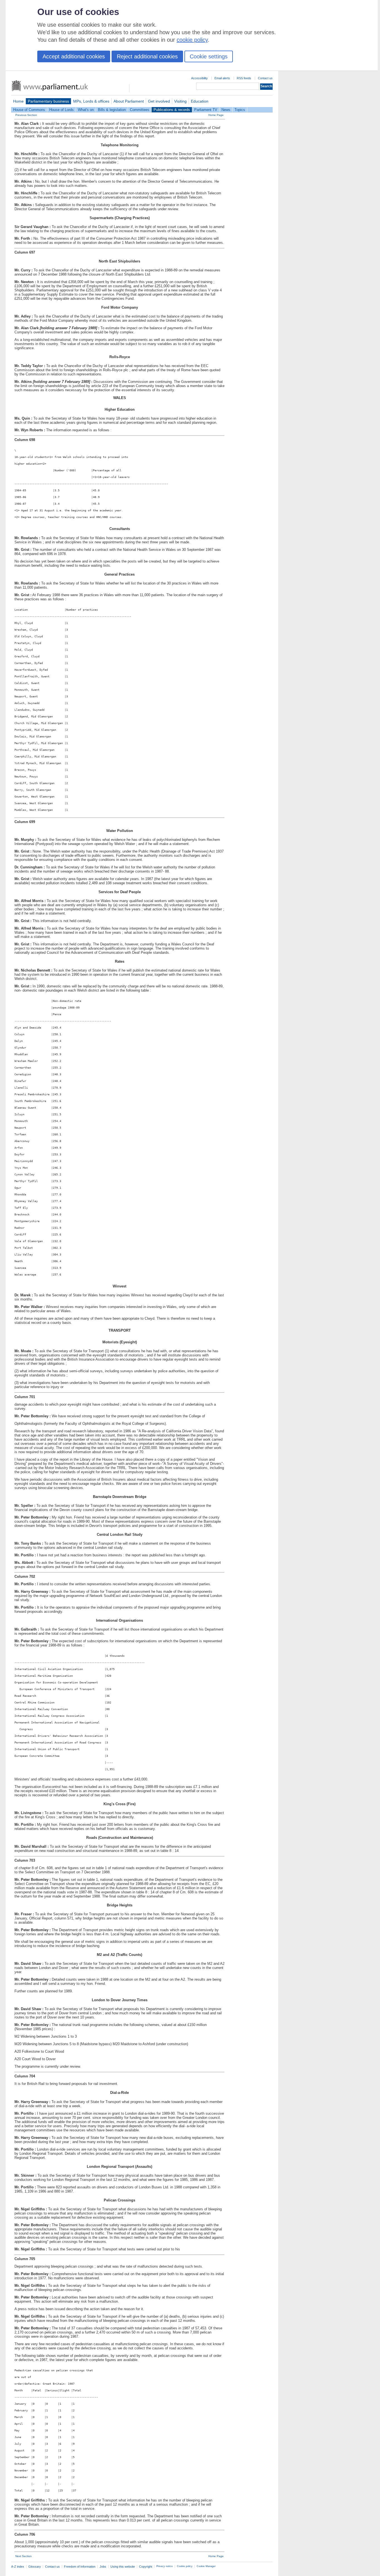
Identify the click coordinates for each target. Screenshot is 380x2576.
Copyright (146, 2567)
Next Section (24, 2556)
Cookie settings (209, 56)
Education (200, 101)
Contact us (265, 78)
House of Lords (61, 110)
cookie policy (192, 40)
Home (18, 101)
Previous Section (26, 115)
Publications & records (172, 110)
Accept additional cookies (74, 56)
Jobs (103, 2567)
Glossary (35, 2567)
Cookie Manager (206, 2566)
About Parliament (129, 101)
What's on (86, 110)
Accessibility (199, 78)
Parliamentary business (48, 101)
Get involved (159, 101)
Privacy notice (165, 2566)
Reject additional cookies (147, 56)
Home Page (216, 115)
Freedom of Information (80, 2567)
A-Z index (18, 2567)
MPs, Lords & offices (91, 101)
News (226, 110)
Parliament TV (206, 110)
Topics (240, 110)
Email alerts (222, 78)
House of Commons (29, 110)
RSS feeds (244, 78)
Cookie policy (185, 2566)
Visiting (180, 101)
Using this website (123, 2567)
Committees (140, 110)
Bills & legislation (112, 110)
